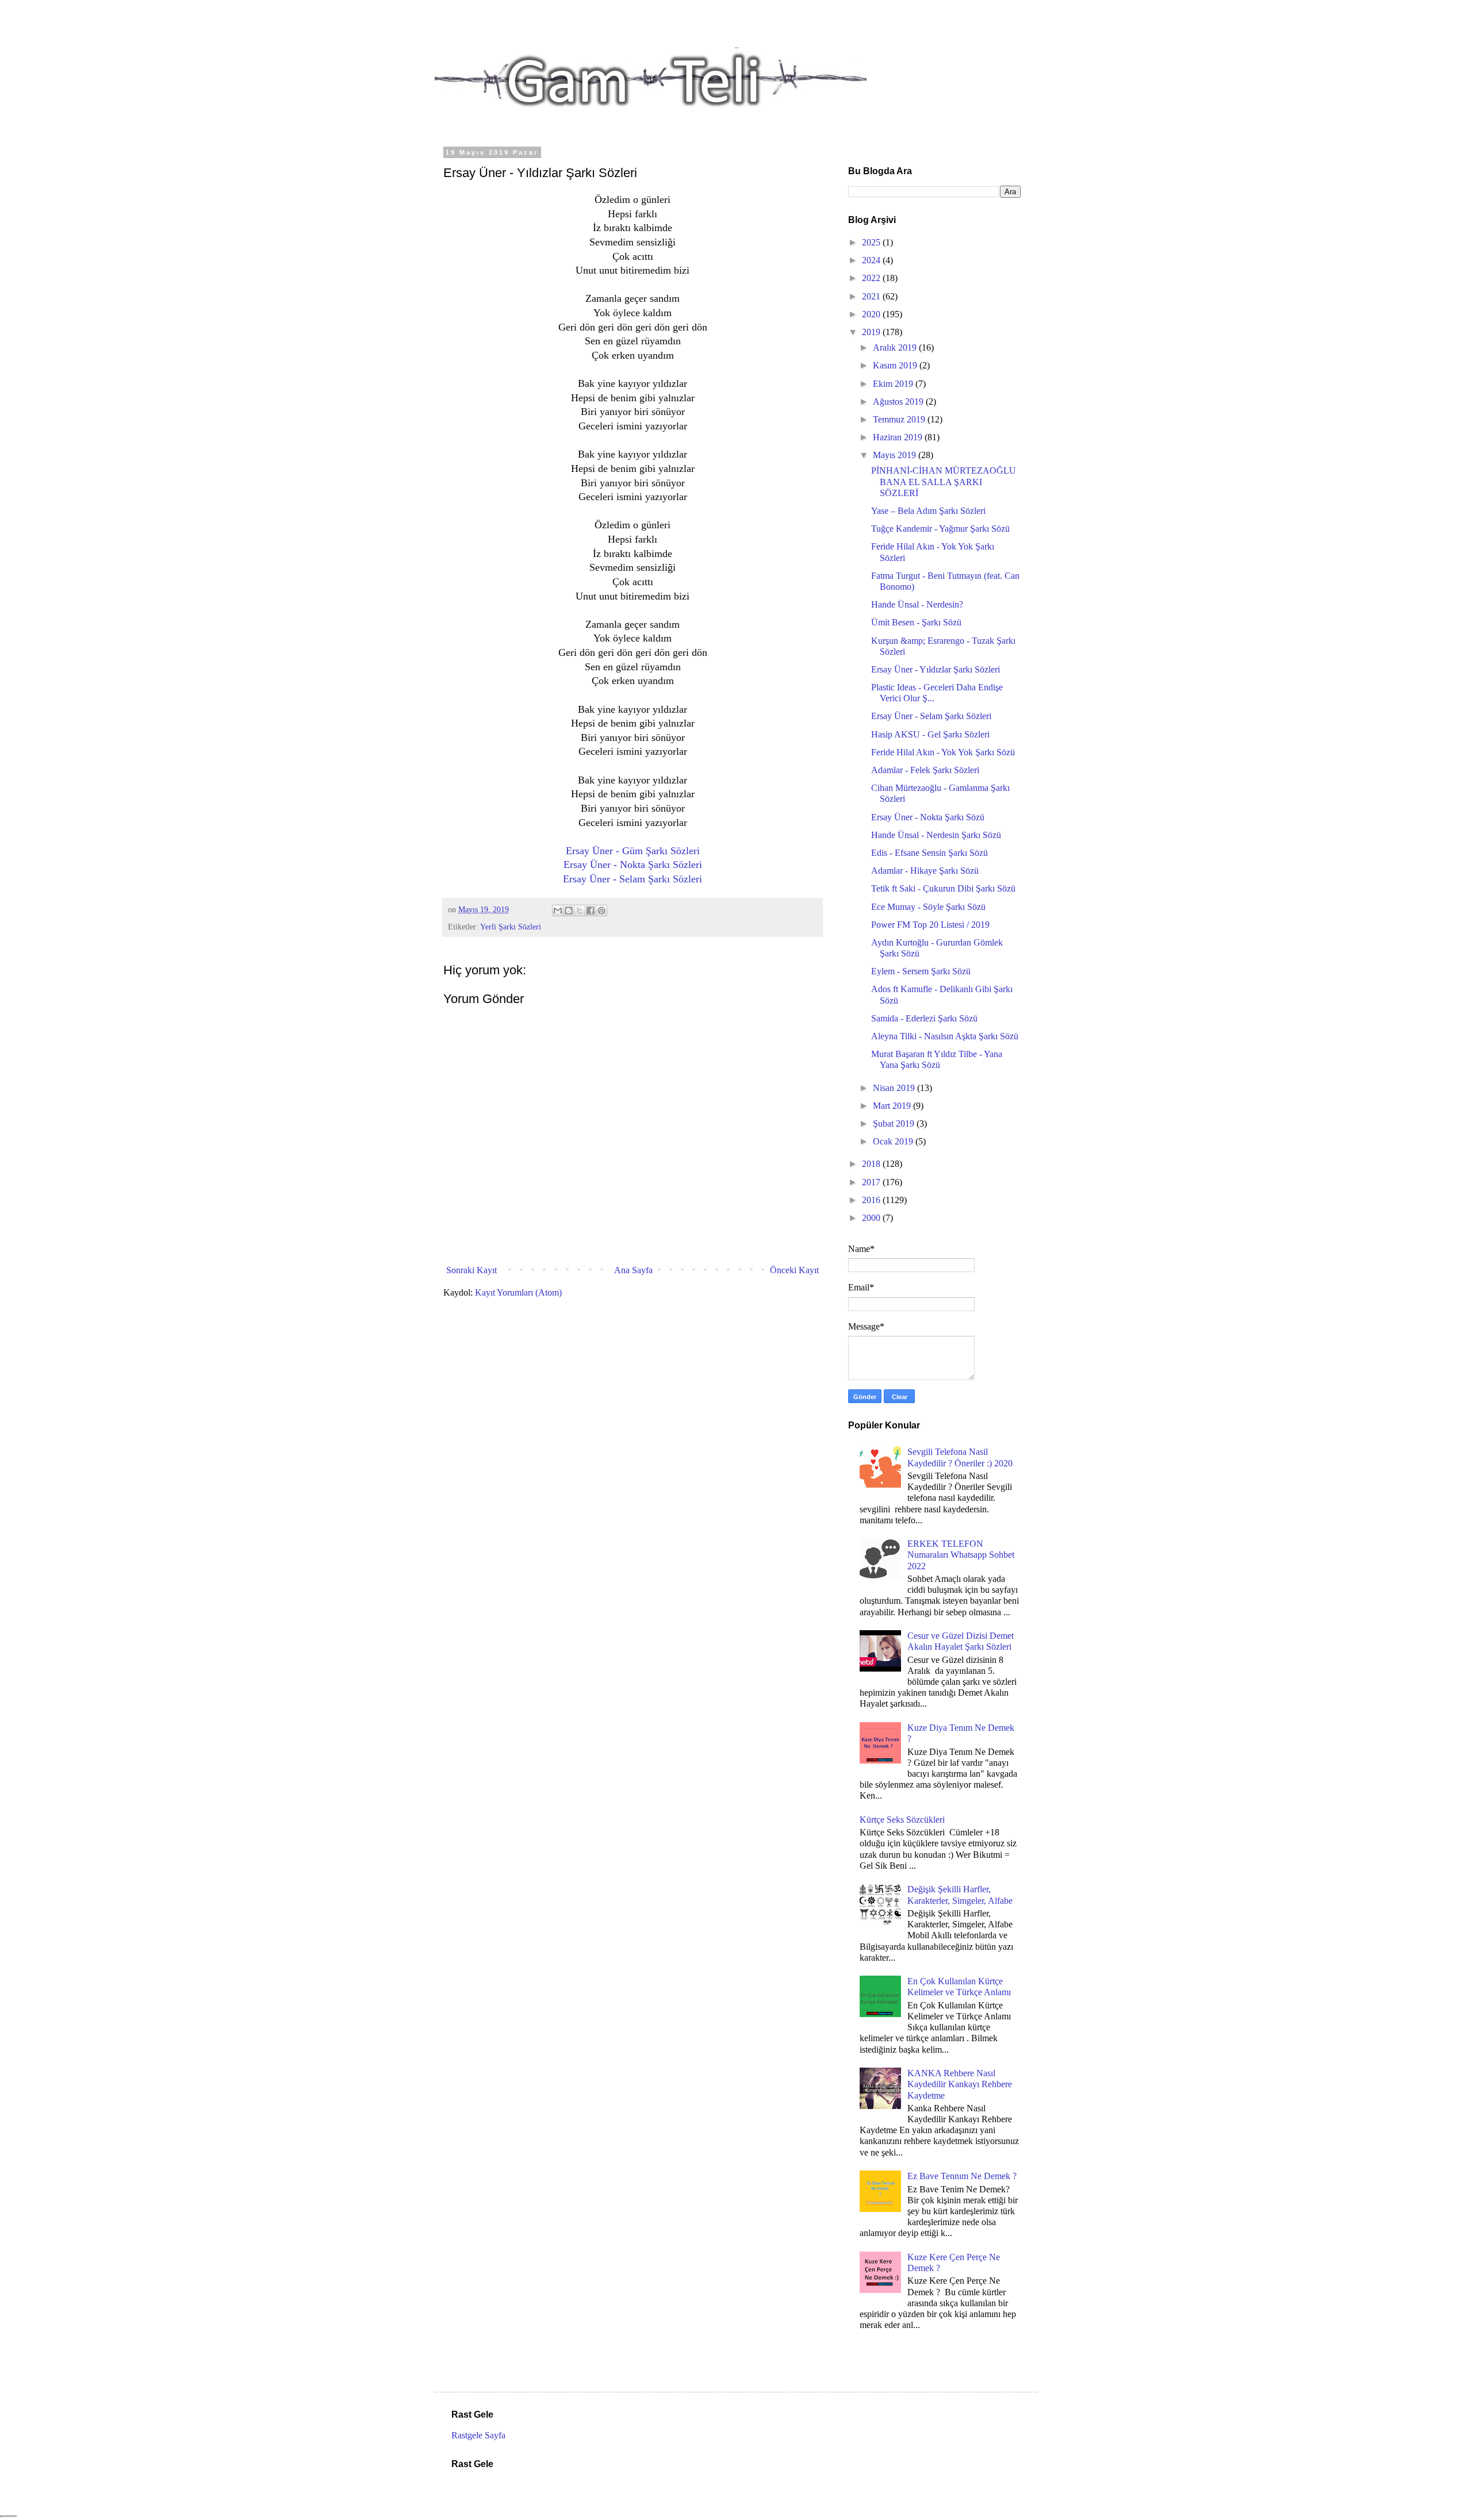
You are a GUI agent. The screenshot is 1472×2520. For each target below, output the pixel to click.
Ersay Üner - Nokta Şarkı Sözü (928, 817)
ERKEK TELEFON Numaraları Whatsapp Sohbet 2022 (961, 1555)
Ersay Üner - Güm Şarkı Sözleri (633, 851)
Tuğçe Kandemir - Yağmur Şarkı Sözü (940, 529)
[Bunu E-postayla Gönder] (558, 911)
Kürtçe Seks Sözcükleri (902, 1820)
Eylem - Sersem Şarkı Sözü (921, 971)
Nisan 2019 (895, 1088)
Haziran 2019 (899, 437)
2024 (872, 260)
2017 (872, 1182)
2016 (872, 1200)
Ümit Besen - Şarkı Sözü (916, 622)
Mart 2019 (893, 1106)
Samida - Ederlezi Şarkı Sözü (924, 1018)
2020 (872, 314)
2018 (872, 1164)
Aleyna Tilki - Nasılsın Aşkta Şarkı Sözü (945, 1036)
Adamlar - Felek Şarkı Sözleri (925, 770)
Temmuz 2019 (900, 419)
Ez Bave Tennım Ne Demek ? (962, 2176)
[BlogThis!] (569, 911)
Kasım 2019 (896, 365)
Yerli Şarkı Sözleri (511, 927)
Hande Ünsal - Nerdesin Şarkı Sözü (936, 835)
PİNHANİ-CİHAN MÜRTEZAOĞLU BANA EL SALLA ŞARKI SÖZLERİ (944, 481)
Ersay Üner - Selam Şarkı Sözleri (632, 879)
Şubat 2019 (895, 1123)
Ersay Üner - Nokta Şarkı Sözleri (633, 865)
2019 (872, 332)
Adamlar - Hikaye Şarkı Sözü (925, 871)
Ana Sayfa (633, 1270)
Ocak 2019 (894, 1141)
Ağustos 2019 (899, 402)
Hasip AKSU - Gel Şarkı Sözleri (930, 734)
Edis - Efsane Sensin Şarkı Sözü (929, 853)
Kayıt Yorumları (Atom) (518, 1292)
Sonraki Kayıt (471, 1270)
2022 (872, 278)
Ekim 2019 (894, 384)
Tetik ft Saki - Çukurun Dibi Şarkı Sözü (943, 888)
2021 (872, 296)
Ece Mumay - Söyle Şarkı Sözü (928, 907)
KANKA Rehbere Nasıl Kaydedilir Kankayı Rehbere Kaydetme (960, 2084)
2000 (872, 1218)
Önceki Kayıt (794, 1270)
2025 (872, 242)
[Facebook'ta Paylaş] (591, 911)
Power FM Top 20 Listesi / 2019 (930, 925)
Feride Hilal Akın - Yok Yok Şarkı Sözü (943, 752)
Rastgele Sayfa (478, 2435)
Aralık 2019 (896, 347)
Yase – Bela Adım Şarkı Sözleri (928, 511)
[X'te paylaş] (580, 911)
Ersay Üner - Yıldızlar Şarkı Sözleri (936, 669)
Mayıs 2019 (896, 455)
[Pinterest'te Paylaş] (601, 911)
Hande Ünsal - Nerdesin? (917, 604)
